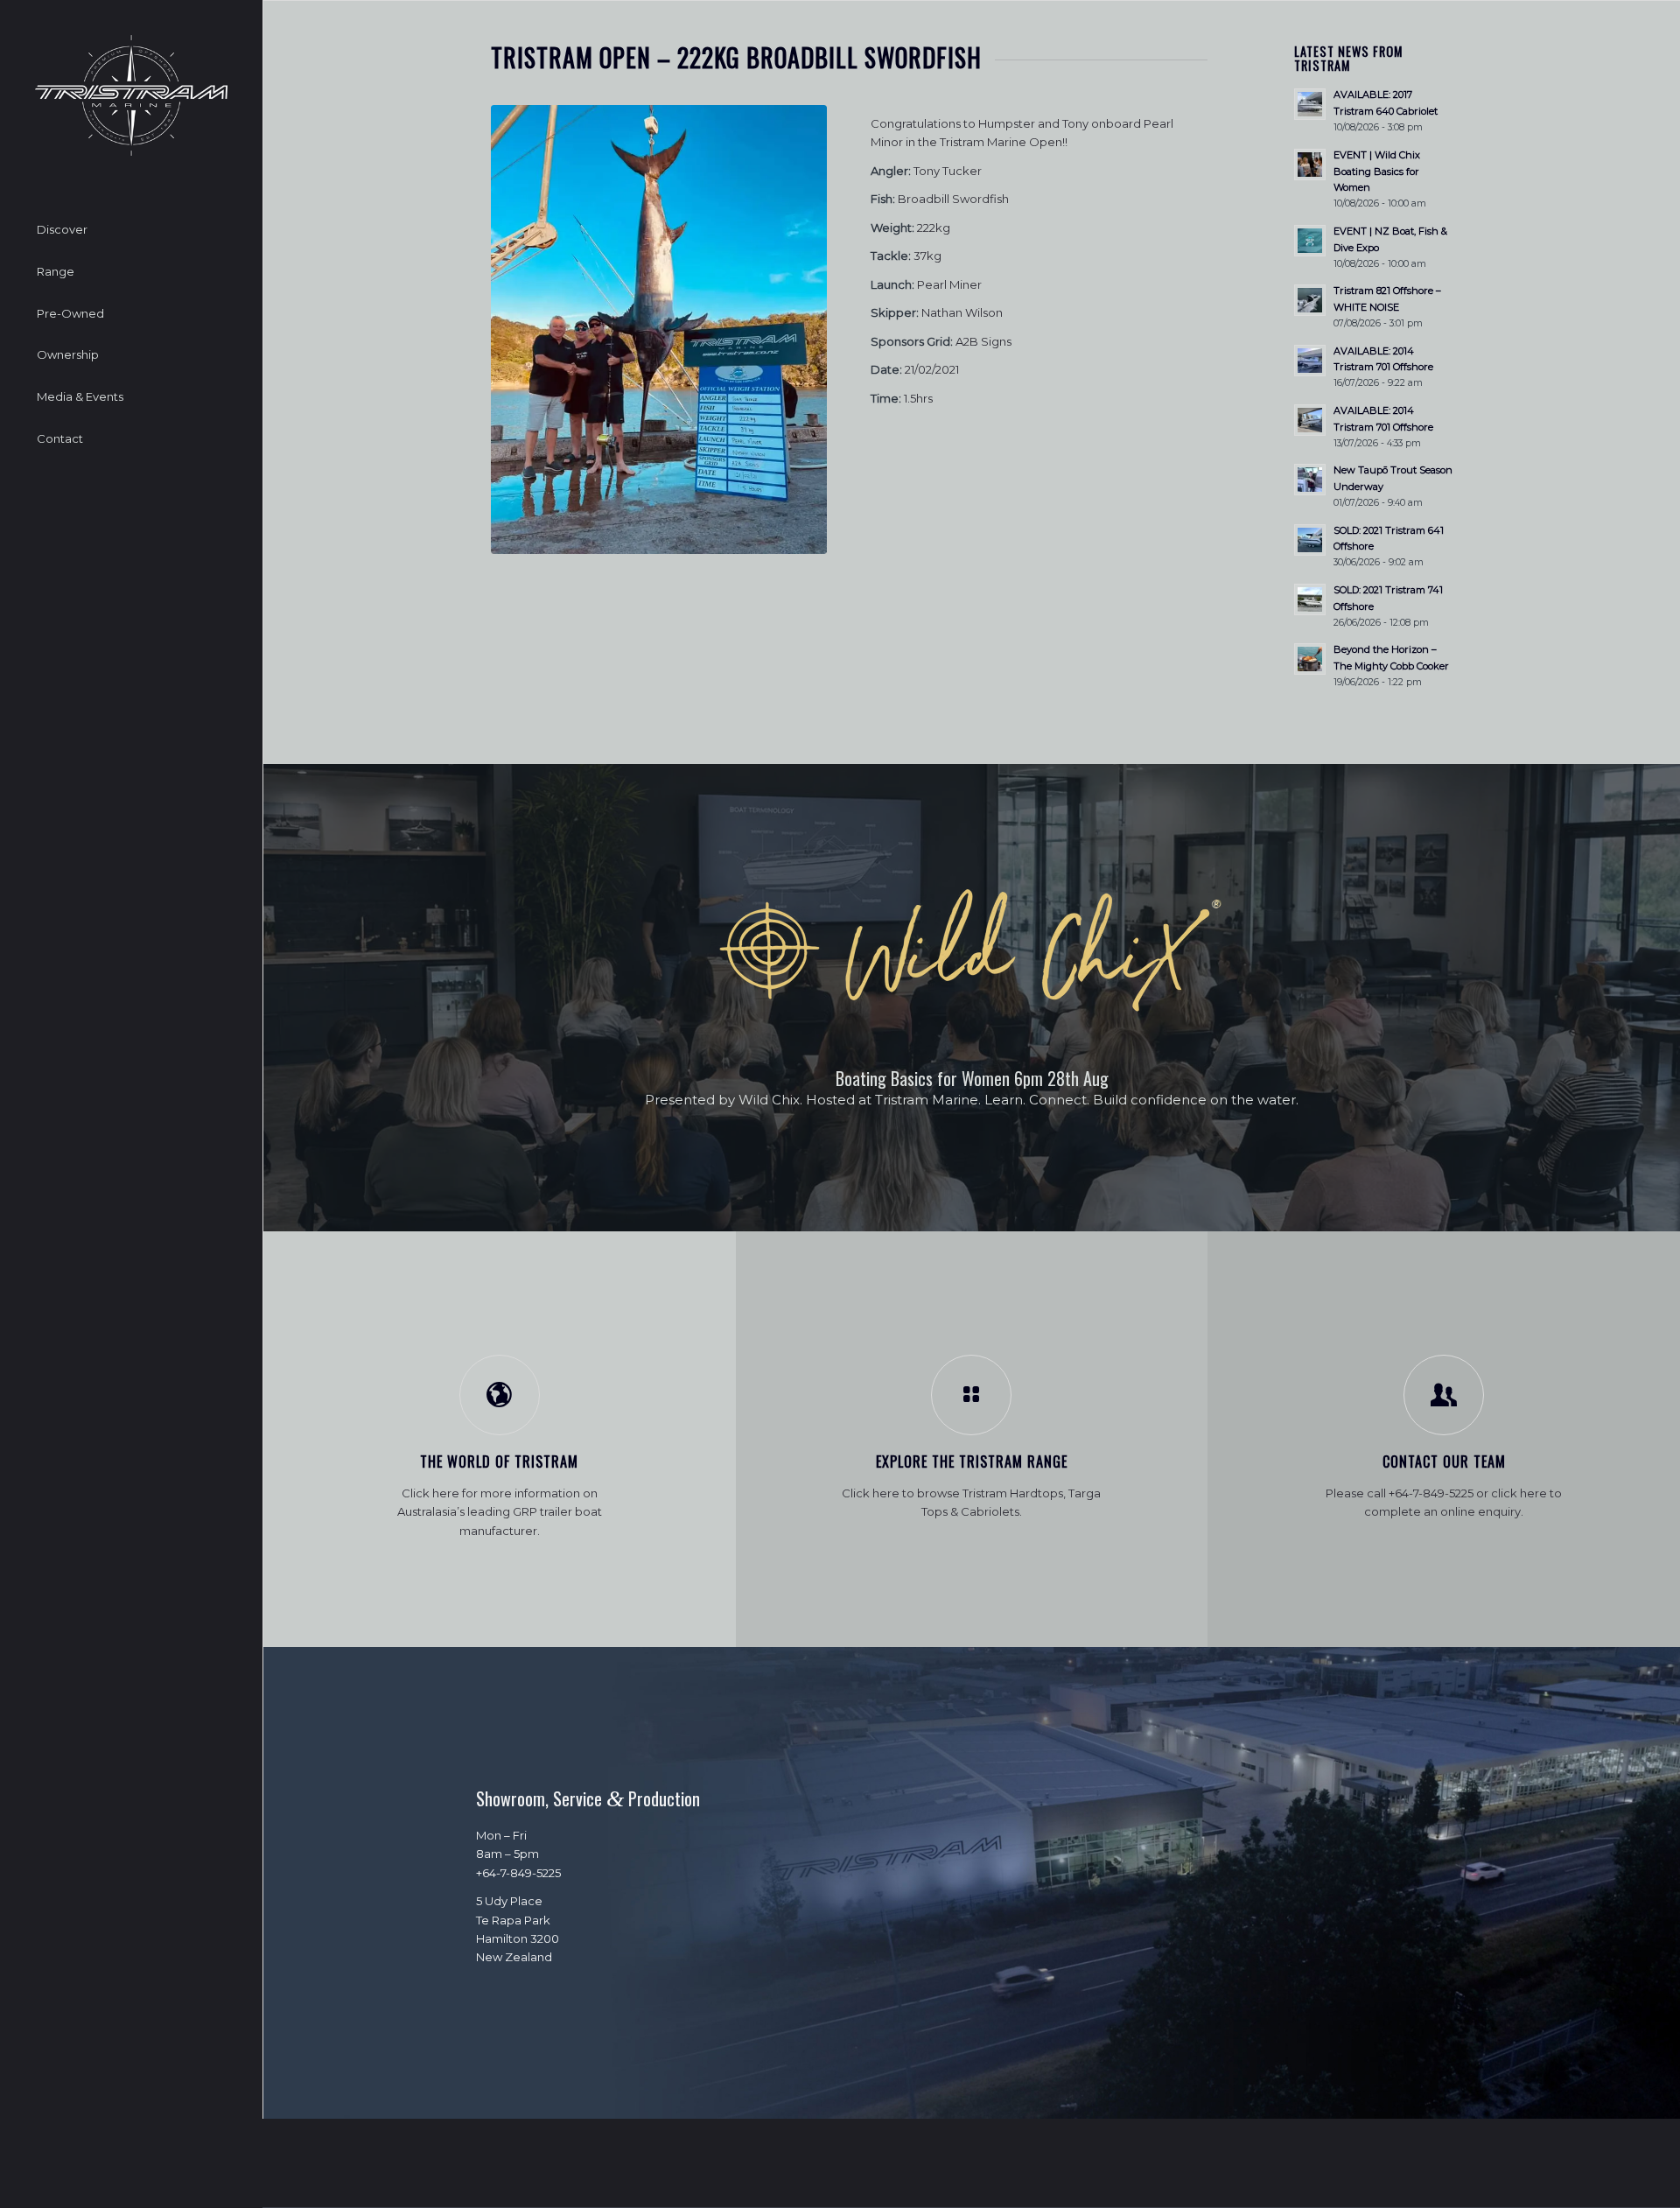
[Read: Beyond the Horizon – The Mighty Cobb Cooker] (1310, 659)
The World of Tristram (499, 1461)
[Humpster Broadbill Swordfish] (659, 329)
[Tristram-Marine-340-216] (131, 95)
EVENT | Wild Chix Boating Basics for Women (1377, 172)
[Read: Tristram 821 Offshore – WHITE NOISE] (1310, 300)
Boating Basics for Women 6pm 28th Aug (972, 1078)
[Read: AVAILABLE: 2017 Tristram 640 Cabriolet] (1310, 104)
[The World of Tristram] (500, 1395)
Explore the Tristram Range (972, 1461)
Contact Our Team (1444, 1461)
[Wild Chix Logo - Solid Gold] (972, 951)
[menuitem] (131, 230)
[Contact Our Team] (1444, 1395)
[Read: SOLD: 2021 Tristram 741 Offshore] (1310, 599)
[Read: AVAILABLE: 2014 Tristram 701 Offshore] (1310, 361)
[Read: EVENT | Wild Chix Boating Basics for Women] (1310, 165)
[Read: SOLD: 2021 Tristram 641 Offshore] (1310, 540)
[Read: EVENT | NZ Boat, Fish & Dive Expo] (1310, 241)
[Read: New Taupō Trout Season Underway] (1310, 480)
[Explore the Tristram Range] (971, 1395)
